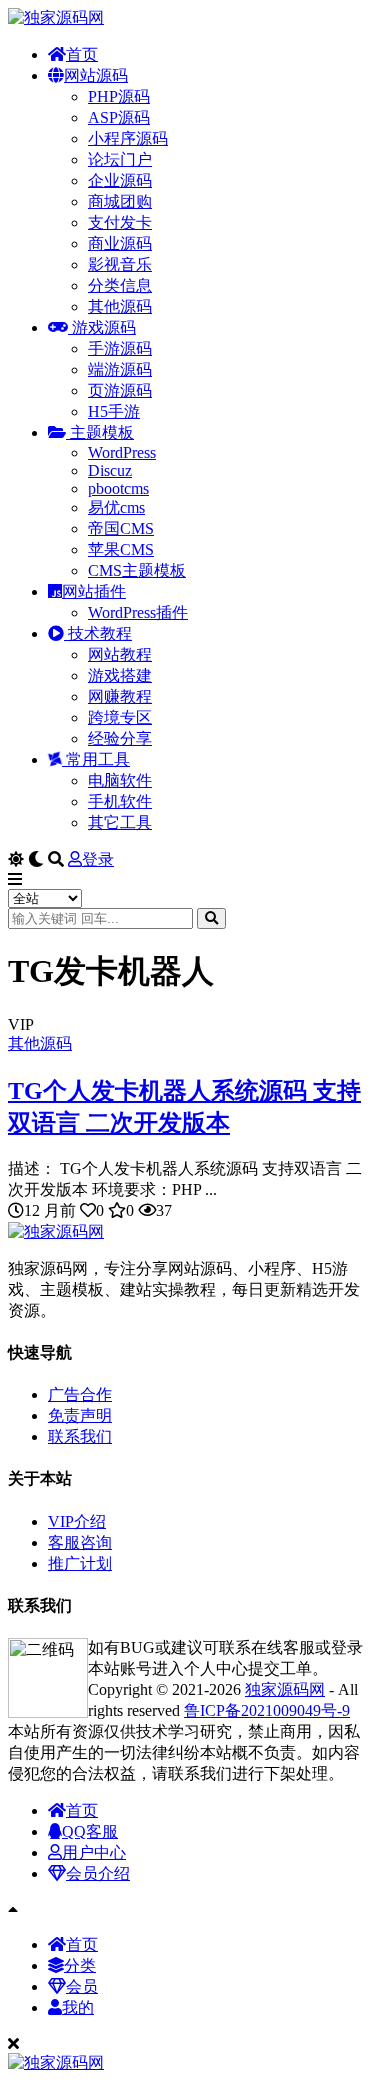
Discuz (110, 470)
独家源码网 (285, 1689)
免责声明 (80, 1415)
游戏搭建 (120, 675)
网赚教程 (120, 696)
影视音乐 (120, 264)
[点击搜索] (211, 918)
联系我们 (80, 1436)
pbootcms (118, 488)
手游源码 (120, 348)
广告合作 (80, 1394)
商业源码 (120, 243)
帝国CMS (121, 528)
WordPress (122, 452)
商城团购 (120, 201)
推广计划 (80, 1563)
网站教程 (120, 654)
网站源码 (96, 75)
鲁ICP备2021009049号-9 (267, 1710)
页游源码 (120, 390)
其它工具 (120, 822)
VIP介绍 (77, 1521)
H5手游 (114, 411)
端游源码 (120, 369)
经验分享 (120, 738)
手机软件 (120, 801)
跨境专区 (120, 717)
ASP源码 (119, 117)
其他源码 (120, 306)
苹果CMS (121, 549)
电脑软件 (120, 780)
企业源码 (120, 180)
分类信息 (120, 285)
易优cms (116, 507)
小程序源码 (128, 138)
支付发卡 (120, 222)
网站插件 (94, 591)
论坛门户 (120, 159)
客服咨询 (80, 1542)
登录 (98, 859)
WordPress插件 (138, 612)
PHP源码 (119, 96)
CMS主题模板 (137, 570)
